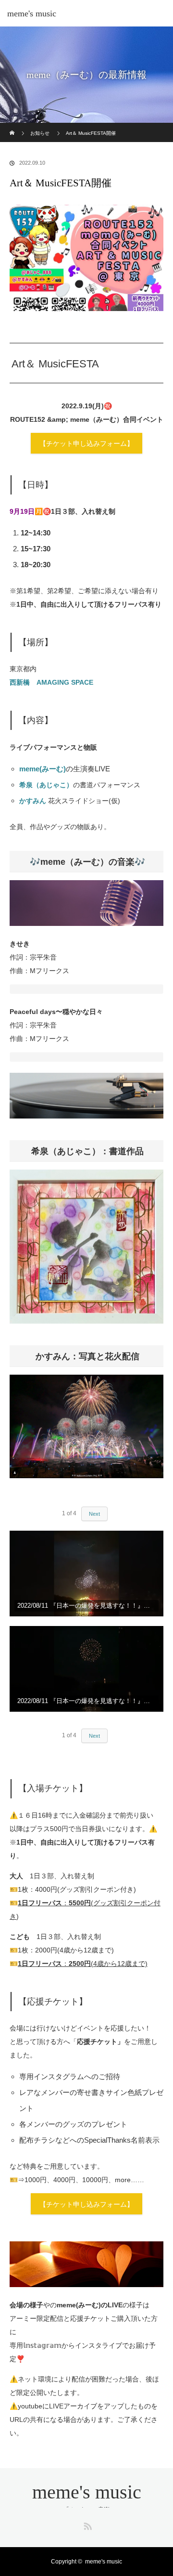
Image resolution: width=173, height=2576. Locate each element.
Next (94, 1514)
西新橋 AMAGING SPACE (51, 682)
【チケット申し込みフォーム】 (86, 443)
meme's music (32, 13)
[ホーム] (13, 126)
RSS (86, 2524)
